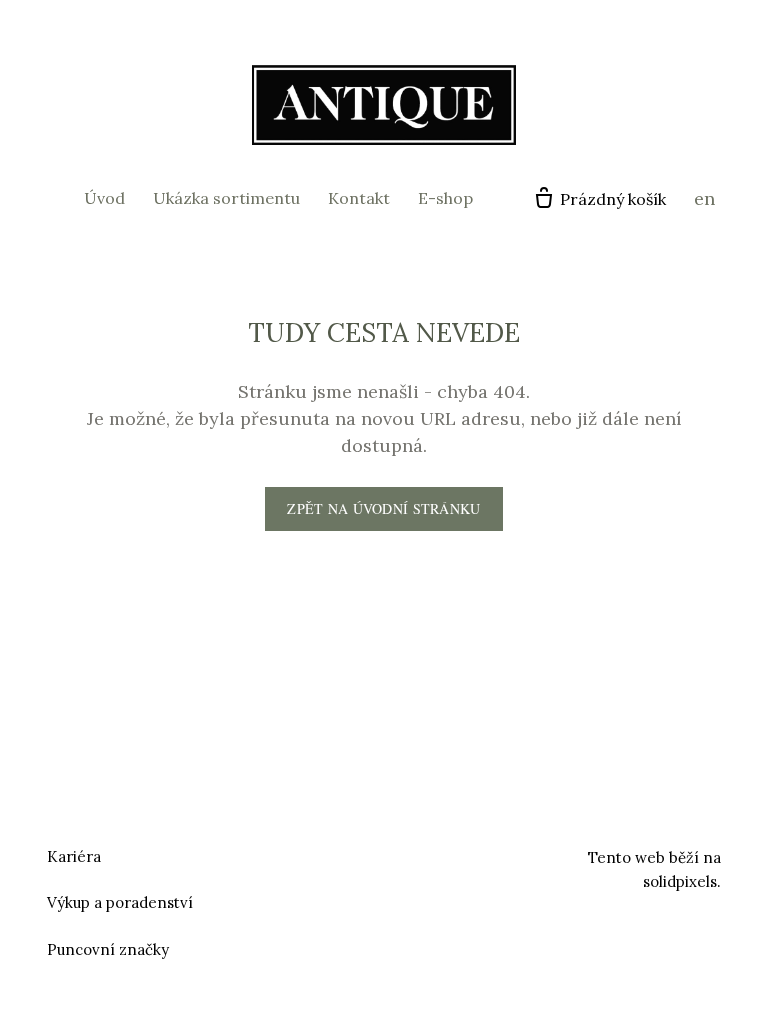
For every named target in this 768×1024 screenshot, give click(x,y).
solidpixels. (682, 881)
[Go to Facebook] (360, 854)
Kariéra (74, 856)
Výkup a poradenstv (117, 902)
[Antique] (384, 105)
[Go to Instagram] (408, 854)
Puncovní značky (108, 949)
